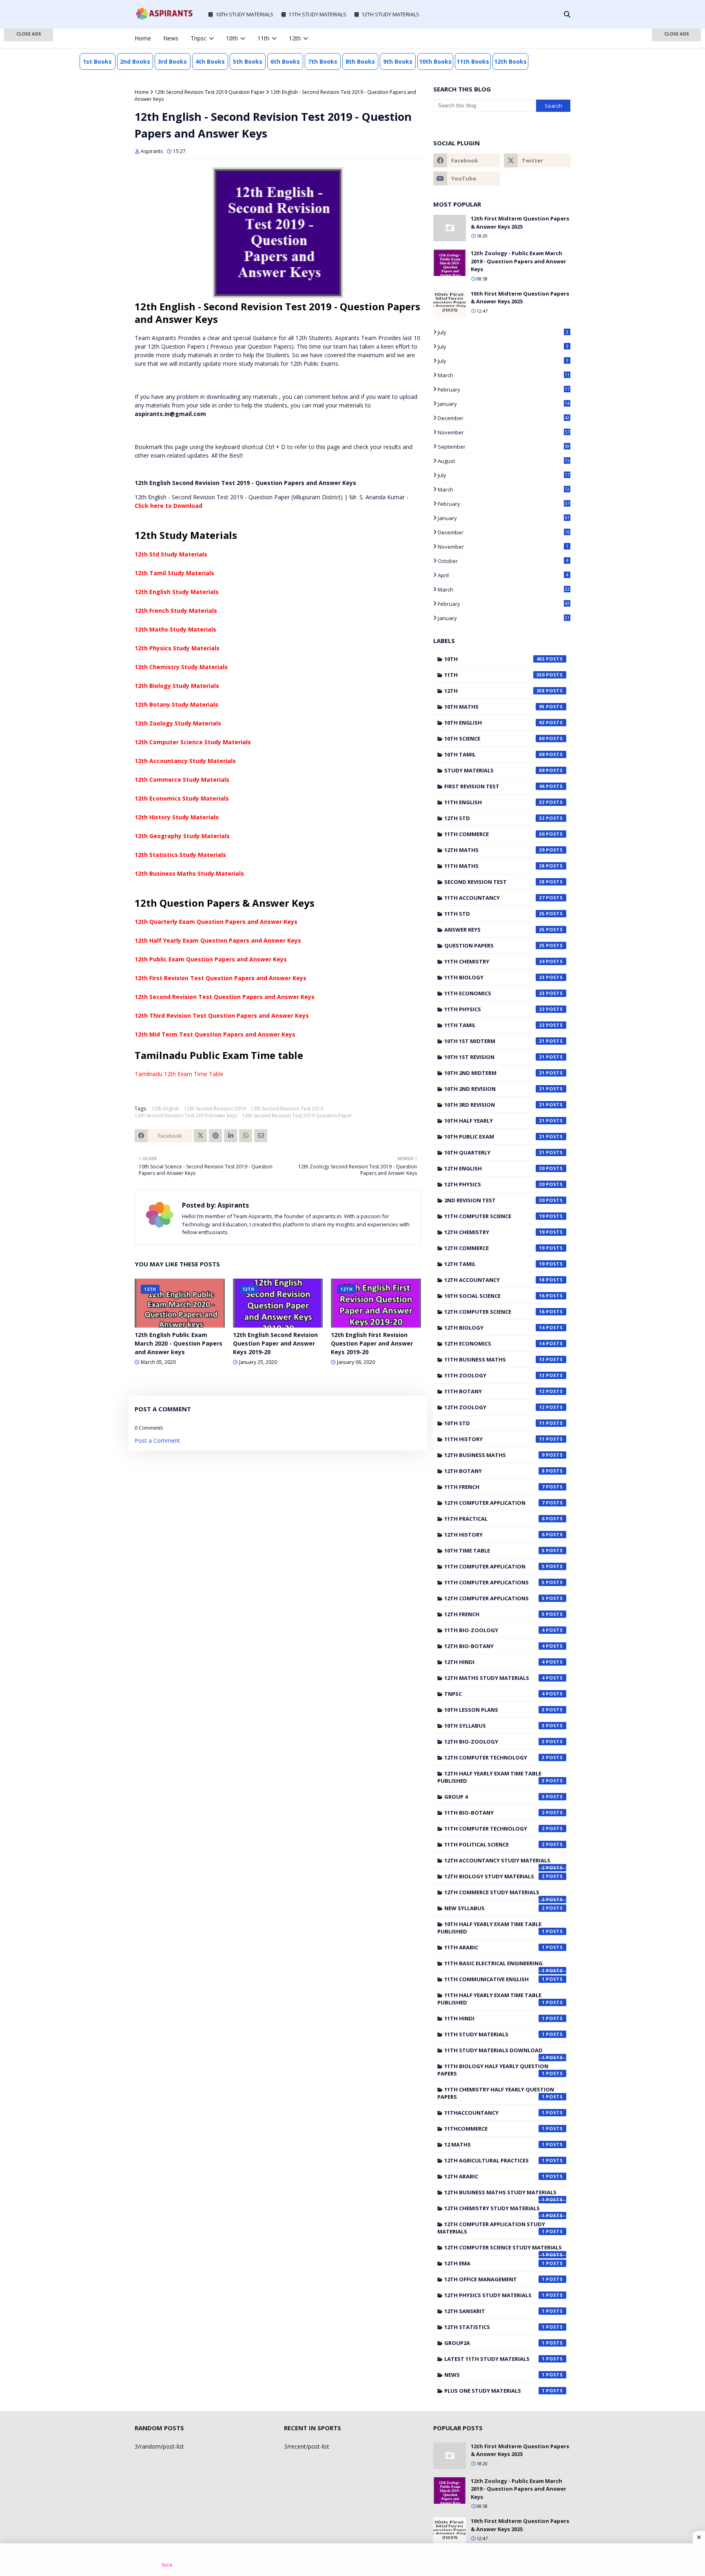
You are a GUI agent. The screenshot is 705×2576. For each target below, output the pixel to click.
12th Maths (494, 850)
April (503, 575)
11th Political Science (494, 1844)
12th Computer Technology (494, 1757)
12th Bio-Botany (494, 1646)
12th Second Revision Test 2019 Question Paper (210, 92)
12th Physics (494, 1184)
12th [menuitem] (295, 38)
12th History (494, 1535)
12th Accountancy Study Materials (185, 761)
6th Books (285, 61)
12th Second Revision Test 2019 (287, 1109)
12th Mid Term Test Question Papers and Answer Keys (215, 1034)
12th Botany (494, 1471)
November (504, 432)
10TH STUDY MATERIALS (244, 14)
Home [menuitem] (143, 38)
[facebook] (514, 38)
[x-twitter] (528, 38)
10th (494, 659)
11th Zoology (494, 1375)
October (503, 561)
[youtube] (467, 178)
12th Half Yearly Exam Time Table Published (491, 1777)
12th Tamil (494, 1264)
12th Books (510, 61)
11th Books (473, 61)
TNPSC (494, 1694)
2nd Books (135, 61)
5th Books (248, 61)
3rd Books (172, 61)
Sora (167, 2565)
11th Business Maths (494, 1359)
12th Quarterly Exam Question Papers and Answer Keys (216, 922)
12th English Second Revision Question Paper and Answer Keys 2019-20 (275, 1343)
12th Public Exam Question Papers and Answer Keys (211, 959)
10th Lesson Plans (494, 1710)
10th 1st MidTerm (494, 1041)
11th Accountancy (494, 898)
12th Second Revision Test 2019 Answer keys (186, 1116)
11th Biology (494, 977)
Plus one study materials (494, 2391)
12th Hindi (494, 1662)
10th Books (435, 61)
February (504, 389)
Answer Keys (494, 930)
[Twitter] (200, 1136)
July (503, 332)
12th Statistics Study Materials (180, 855)
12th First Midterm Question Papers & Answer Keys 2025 (520, 222)
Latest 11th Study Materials (494, 2359)
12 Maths (494, 2144)
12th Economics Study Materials (182, 798)
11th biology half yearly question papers (493, 2070)
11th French (494, 1487)
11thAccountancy (494, 2113)
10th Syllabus (494, 1726)
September (504, 447)
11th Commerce (494, 834)
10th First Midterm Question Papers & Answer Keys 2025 (520, 298)
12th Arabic (494, 2176)
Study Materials (494, 770)
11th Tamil (494, 1025)
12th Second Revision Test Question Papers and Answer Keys (225, 997)
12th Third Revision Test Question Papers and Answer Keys (222, 1015)
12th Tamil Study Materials (174, 573)
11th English (494, 802)
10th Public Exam (494, 1137)
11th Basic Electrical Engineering (494, 1965)
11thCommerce (494, 2129)
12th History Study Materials (177, 817)
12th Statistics (494, 2327)
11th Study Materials (494, 2034)
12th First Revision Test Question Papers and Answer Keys (221, 978)
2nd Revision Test (494, 1200)
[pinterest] (554, 38)
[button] (29, 35)
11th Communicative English (494, 1979)
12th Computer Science (494, 1312)
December (504, 418)
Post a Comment (157, 1440)
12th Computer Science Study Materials (193, 742)
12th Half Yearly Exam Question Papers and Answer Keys (218, 940)
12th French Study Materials (176, 611)
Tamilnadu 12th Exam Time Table (179, 1074)
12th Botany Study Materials (176, 704)
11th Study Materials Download (494, 2052)
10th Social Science (494, 1296)
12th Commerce (494, 1248)
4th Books (210, 61)
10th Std (494, 1423)
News (494, 2375)
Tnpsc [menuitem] (198, 38)
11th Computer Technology (494, 1829)
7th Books (323, 61)
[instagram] (541, 38)
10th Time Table (494, 1550)
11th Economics (494, 993)
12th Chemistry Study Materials (181, 667)
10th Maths (494, 707)
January (504, 404)
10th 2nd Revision (494, 1089)
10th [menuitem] (232, 38)
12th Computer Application (494, 1503)
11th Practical (494, 1519)
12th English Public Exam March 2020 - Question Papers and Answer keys (178, 1343)
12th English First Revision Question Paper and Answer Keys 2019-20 (372, 1343)
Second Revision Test (494, 882)
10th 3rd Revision (494, 1105)
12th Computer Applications (494, 1598)
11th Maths (494, 866)
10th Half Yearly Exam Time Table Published (491, 1928)
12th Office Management (494, 2279)
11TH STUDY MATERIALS (317, 14)
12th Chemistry (494, 1232)
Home (142, 92)
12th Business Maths (494, 1455)
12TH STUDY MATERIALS (390, 14)
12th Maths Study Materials (175, 629)
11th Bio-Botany (494, 1813)
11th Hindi (494, 2018)
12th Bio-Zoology (494, 1742)
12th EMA (494, 2263)
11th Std (494, 914)
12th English (165, 1109)
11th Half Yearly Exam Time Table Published (491, 1999)
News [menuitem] (171, 38)
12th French (494, 1614)
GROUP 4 (494, 1797)
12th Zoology (494, 1407)
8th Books (360, 61)
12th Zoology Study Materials (178, 723)
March (504, 375)
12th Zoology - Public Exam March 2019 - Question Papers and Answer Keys (519, 261)
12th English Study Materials (177, 592)
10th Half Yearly (494, 1121)
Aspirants (152, 151)
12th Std (494, 818)
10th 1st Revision (494, 1057)
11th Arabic (494, 1947)
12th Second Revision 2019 (215, 1109)
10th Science (494, 739)
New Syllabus (494, 1908)
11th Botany (494, 1391)
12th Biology (494, 1328)
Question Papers (494, 945)
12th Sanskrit (494, 2311)
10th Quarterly (494, 1152)
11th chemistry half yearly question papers (496, 2093)
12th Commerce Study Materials (182, 780)
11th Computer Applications (494, 1582)
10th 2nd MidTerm (494, 1073)
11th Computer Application (494, 1566)
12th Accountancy (494, 1280)
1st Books (97, 61)
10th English (494, 723)
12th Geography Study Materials (182, 836)
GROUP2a (494, 2343)
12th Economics (494, 1344)
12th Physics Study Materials (177, 648)
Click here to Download (168, 506)
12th (494, 691)
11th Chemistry (494, 961)
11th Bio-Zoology (494, 1630)
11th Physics (494, 1009)
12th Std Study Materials (171, 554)
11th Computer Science (494, 1216)
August (504, 461)
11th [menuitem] (263, 38)
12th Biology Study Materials (177, 686)
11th (494, 675)
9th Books (398, 61)
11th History (494, 1439)
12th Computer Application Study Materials (491, 2228)
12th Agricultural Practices (494, 2160)
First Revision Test (494, 786)
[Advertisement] (29, 159)
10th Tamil (494, 754)
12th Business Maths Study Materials (189, 873)
